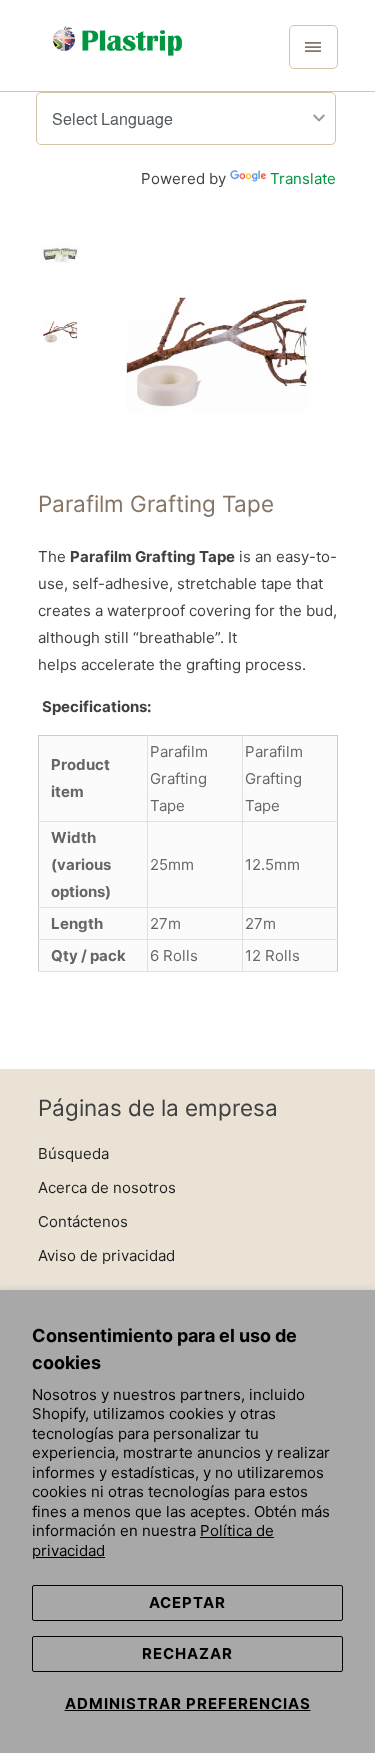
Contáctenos (83, 1221)
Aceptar (187, 1602)
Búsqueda (73, 1153)
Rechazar (187, 1653)
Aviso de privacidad (106, 1255)
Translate (303, 178)
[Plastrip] (118, 53)
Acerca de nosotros (107, 1187)
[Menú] (313, 47)
